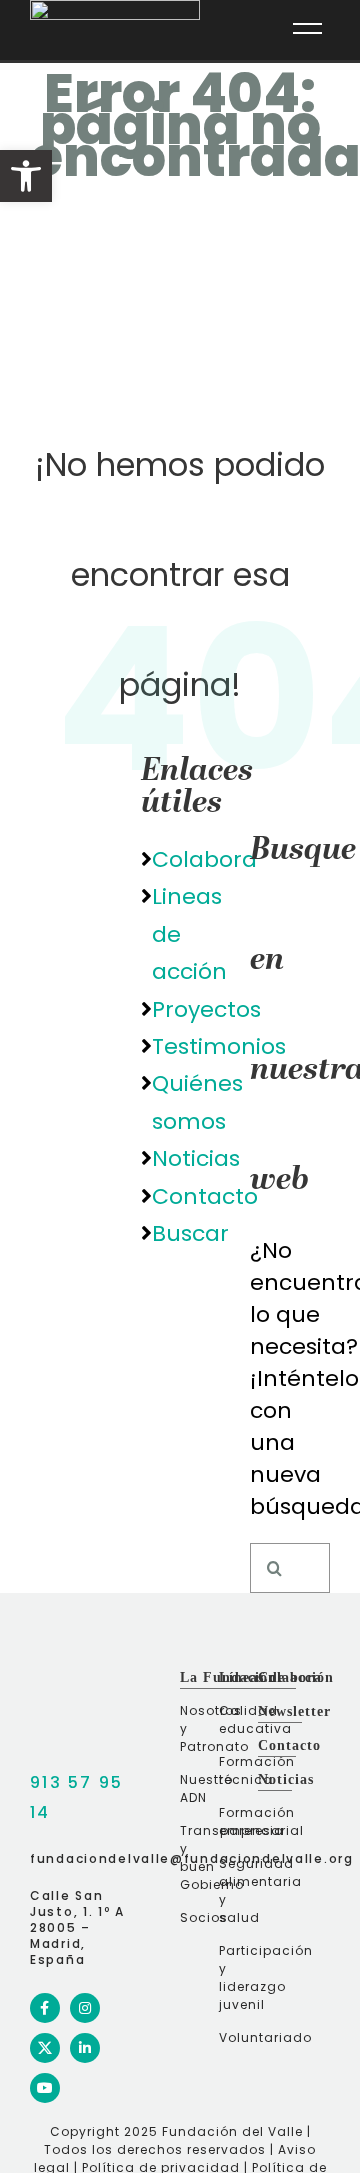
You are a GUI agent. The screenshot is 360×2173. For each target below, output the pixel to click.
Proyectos (206, 1009)
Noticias (196, 1158)
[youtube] (45, 2088)
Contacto (205, 1196)
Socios (196, 1917)
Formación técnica (235, 1770)
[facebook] (45, 2008)
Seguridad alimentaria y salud (235, 1890)
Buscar (190, 1233)
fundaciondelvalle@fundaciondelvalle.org (192, 1858)
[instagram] (85, 2008)
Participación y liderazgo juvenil (235, 1977)
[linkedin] (85, 2048)
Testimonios (219, 1046)
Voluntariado (235, 2037)
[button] (26, 176)
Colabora (204, 859)
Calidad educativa (235, 1719)
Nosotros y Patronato (196, 1728)
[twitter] (45, 2048)
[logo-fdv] (35, 1678)
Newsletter (294, 1711)
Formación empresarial (235, 1821)
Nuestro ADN (196, 1788)
